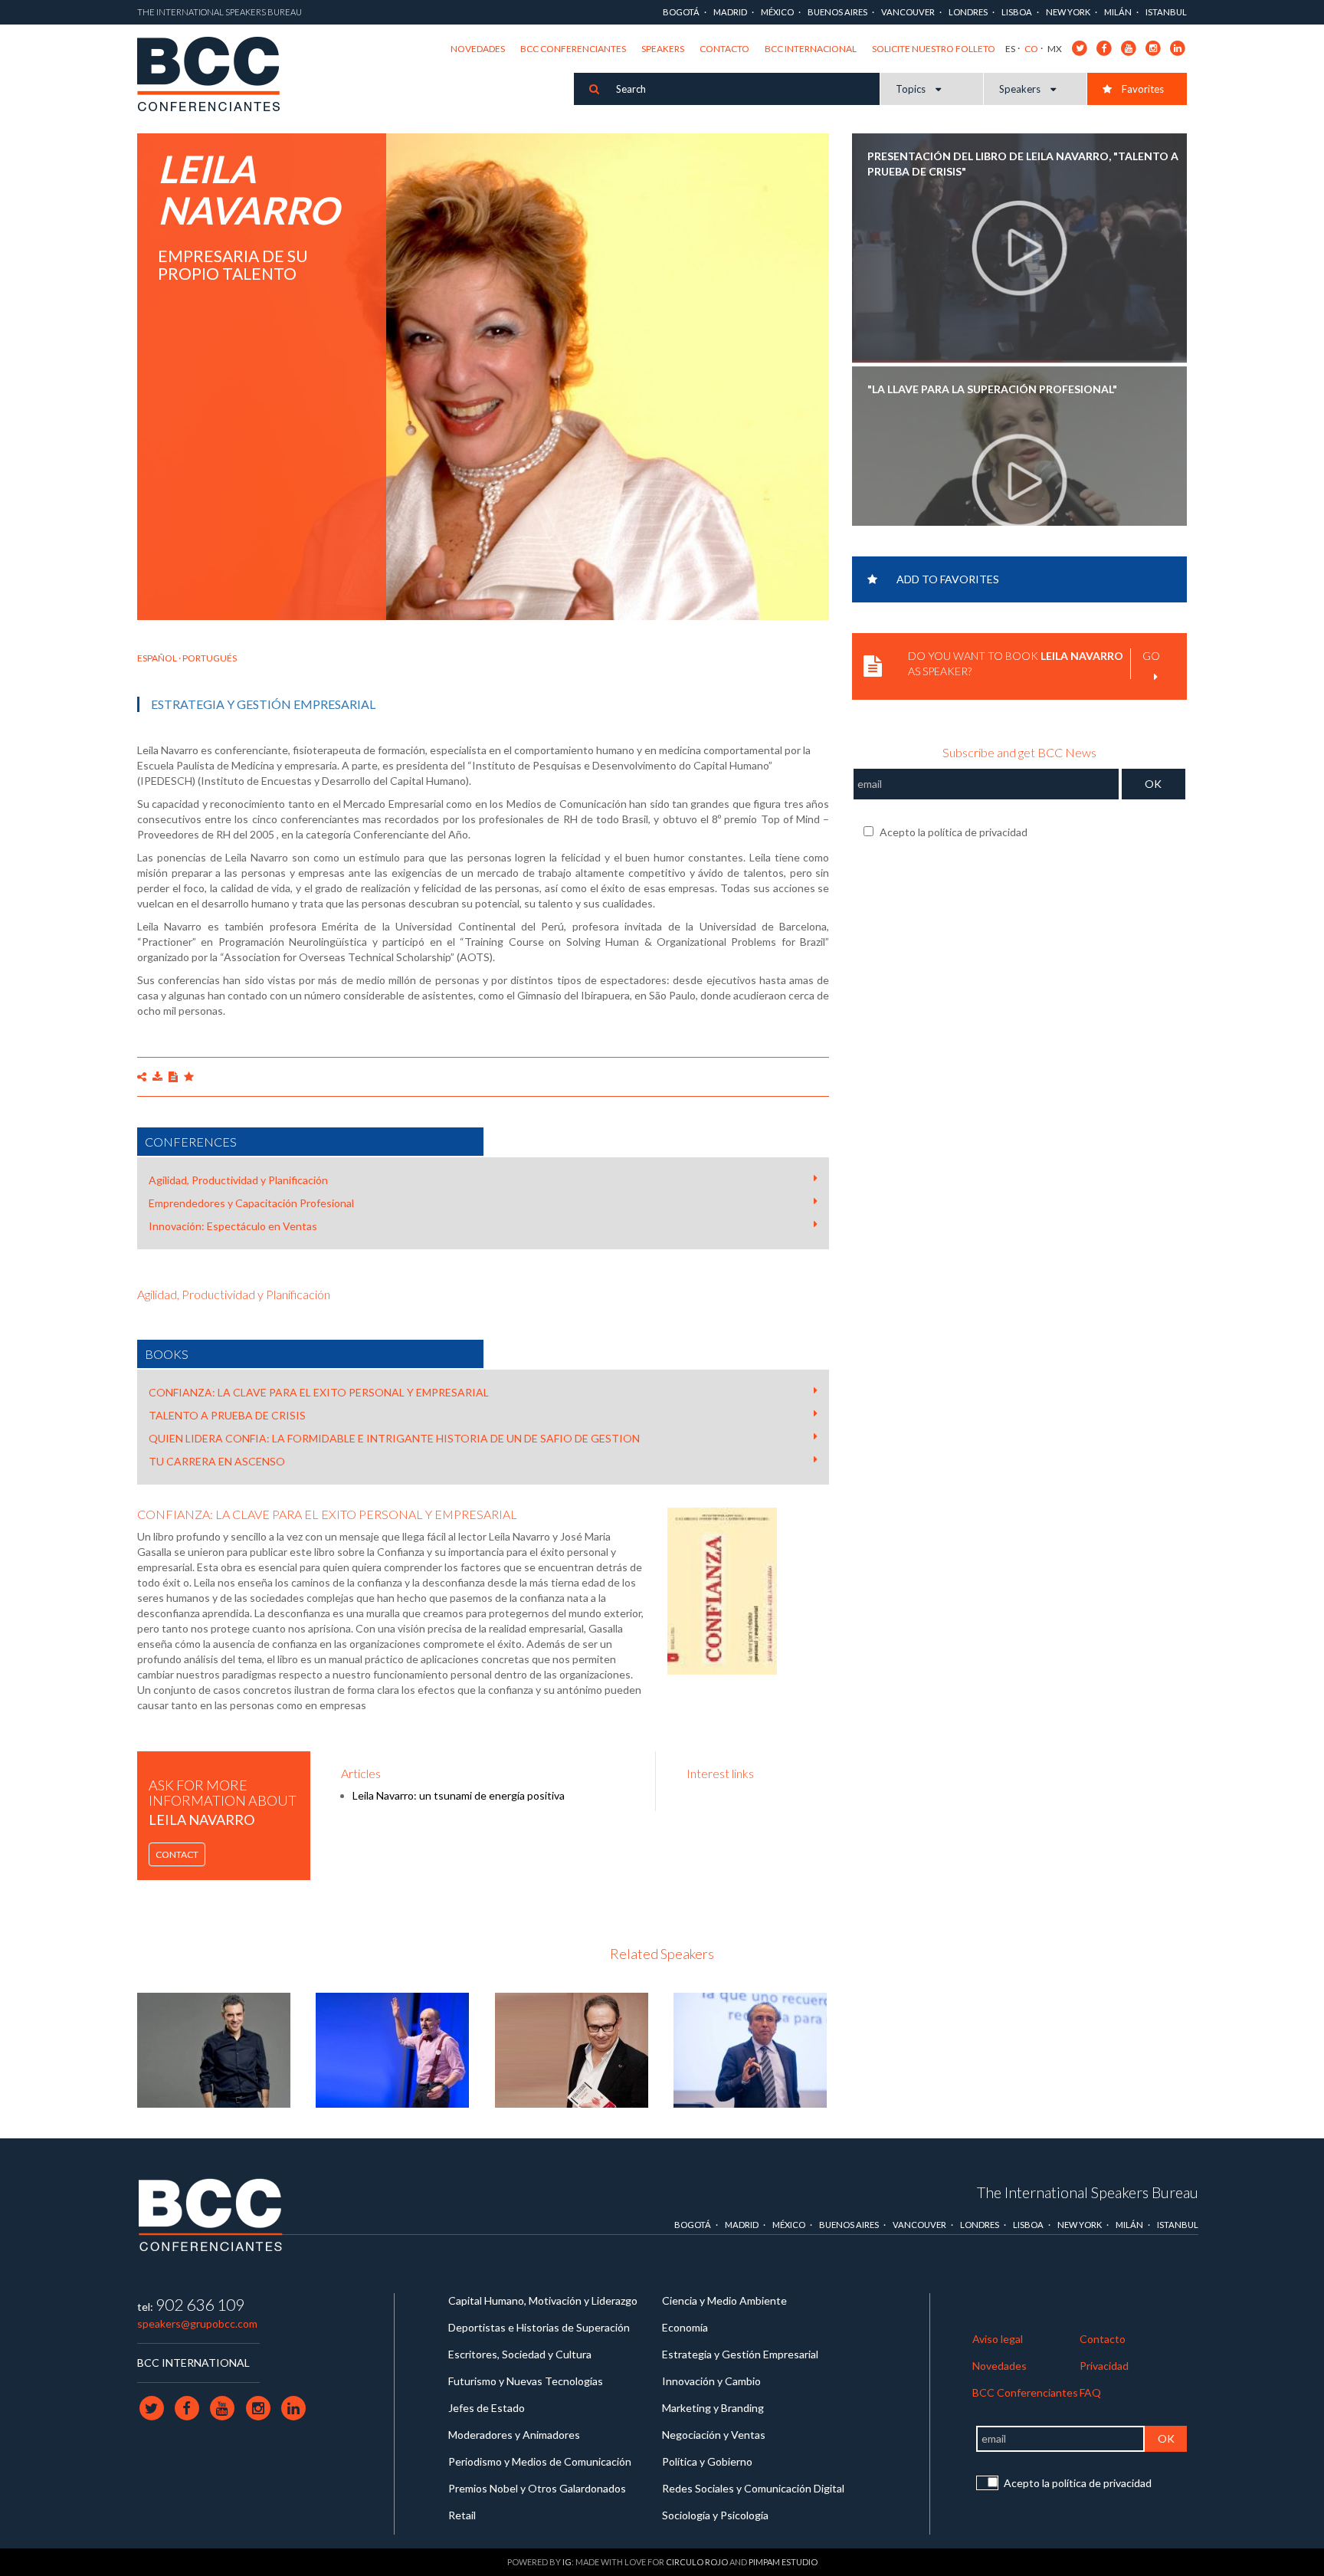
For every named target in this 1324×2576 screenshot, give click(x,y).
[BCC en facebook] (1104, 47)
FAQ (1090, 2392)
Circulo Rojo (697, 2562)
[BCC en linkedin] (1178, 47)
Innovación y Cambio (711, 2381)
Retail (462, 2515)
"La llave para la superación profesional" (992, 389)
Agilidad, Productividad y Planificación (238, 1180)
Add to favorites (948, 579)
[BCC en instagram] (1154, 47)
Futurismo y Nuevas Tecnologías (526, 2381)
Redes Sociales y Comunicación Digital (753, 2488)
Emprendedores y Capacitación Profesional (251, 1203)
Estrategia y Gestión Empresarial (263, 704)
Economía (685, 2327)
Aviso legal (998, 2339)
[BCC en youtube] (1129, 47)
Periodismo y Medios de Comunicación (540, 2461)
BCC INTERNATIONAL (193, 2363)
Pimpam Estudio (783, 2562)
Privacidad (1104, 2366)
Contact (177, 1854)
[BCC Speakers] (211, 2215)
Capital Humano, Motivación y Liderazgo (543, 2300)
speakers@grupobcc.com (197, 2323)
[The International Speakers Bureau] (216, 75)
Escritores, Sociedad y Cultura (520, 2354)
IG (567, 2562)
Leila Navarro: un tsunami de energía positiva (459, 1795)
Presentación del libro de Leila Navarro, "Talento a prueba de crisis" (1023, 164)
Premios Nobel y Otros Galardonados (537, 2488)
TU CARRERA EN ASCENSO (217, 1461)
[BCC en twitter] (1080, 47)
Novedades (478, 49)
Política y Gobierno (707, 2461)
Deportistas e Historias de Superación (539, 2327)
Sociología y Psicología (715, 2515)
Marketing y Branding (713, 2408)
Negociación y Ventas (714, 2435)
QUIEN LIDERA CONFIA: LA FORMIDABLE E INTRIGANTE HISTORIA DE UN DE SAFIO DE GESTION (394, 1438)
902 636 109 (200, 2304)
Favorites (1142, 89)
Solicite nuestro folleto (934, 49)
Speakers (663, 49)
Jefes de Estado (487, 2408)
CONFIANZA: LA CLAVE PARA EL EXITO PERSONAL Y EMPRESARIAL (319, 1392)
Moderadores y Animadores (514, 2435)
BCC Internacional (811, 49)
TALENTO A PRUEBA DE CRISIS (227, 1415)
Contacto (724, 49)
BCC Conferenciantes (573, 49)
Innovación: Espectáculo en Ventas (233, 1226)
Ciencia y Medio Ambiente (724, 2300)
